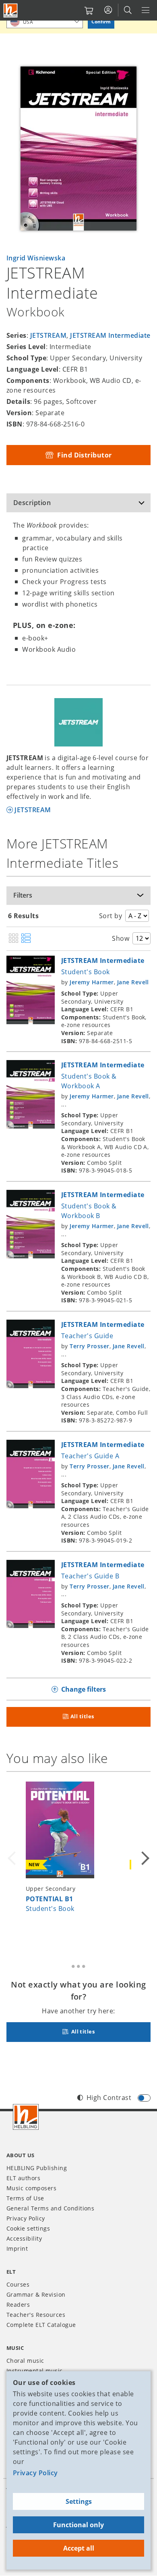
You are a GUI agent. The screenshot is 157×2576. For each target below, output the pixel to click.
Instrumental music (35, 2371)
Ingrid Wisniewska (36, 258)
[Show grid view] (13, 939)
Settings (79, 2501)
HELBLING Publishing (37, 2168)
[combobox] (45, 22)
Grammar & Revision (36, 2294)
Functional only (78, 2525)
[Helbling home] (26, 2117)
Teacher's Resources (36, 2315)
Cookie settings (28, 2228)
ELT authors (23, 2178)
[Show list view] (26, 939)
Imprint (17, 2249)
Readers (18, 2305)
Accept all (79, 2548)
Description (32, 503)
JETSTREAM (48, 335)
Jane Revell (133, 982)
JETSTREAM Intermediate (110, 335)
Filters (23, 895)
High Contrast (109, 2098)
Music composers (31, 2188)
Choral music (25, 2361)
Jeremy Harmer (92, 982)
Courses (18, 2284)
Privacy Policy (35, 2473)
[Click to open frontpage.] (10, 10)
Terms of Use (25, 2198)
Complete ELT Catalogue (41, 2325)
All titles (82, 1716)
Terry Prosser (89, 1346)
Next (144, 1859)
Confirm (101, 22)
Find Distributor (84, 455)
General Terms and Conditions (50, 2208)
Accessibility (24, 2238)
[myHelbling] (108, 10)
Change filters (84, 1689)
